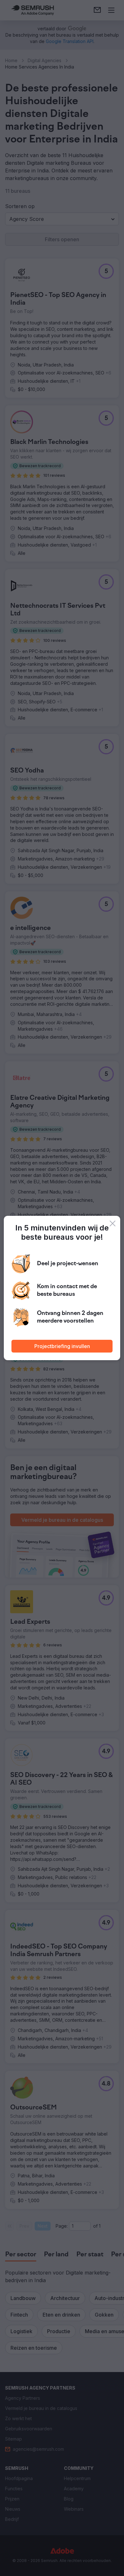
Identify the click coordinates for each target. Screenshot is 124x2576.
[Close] (113, 1223)
